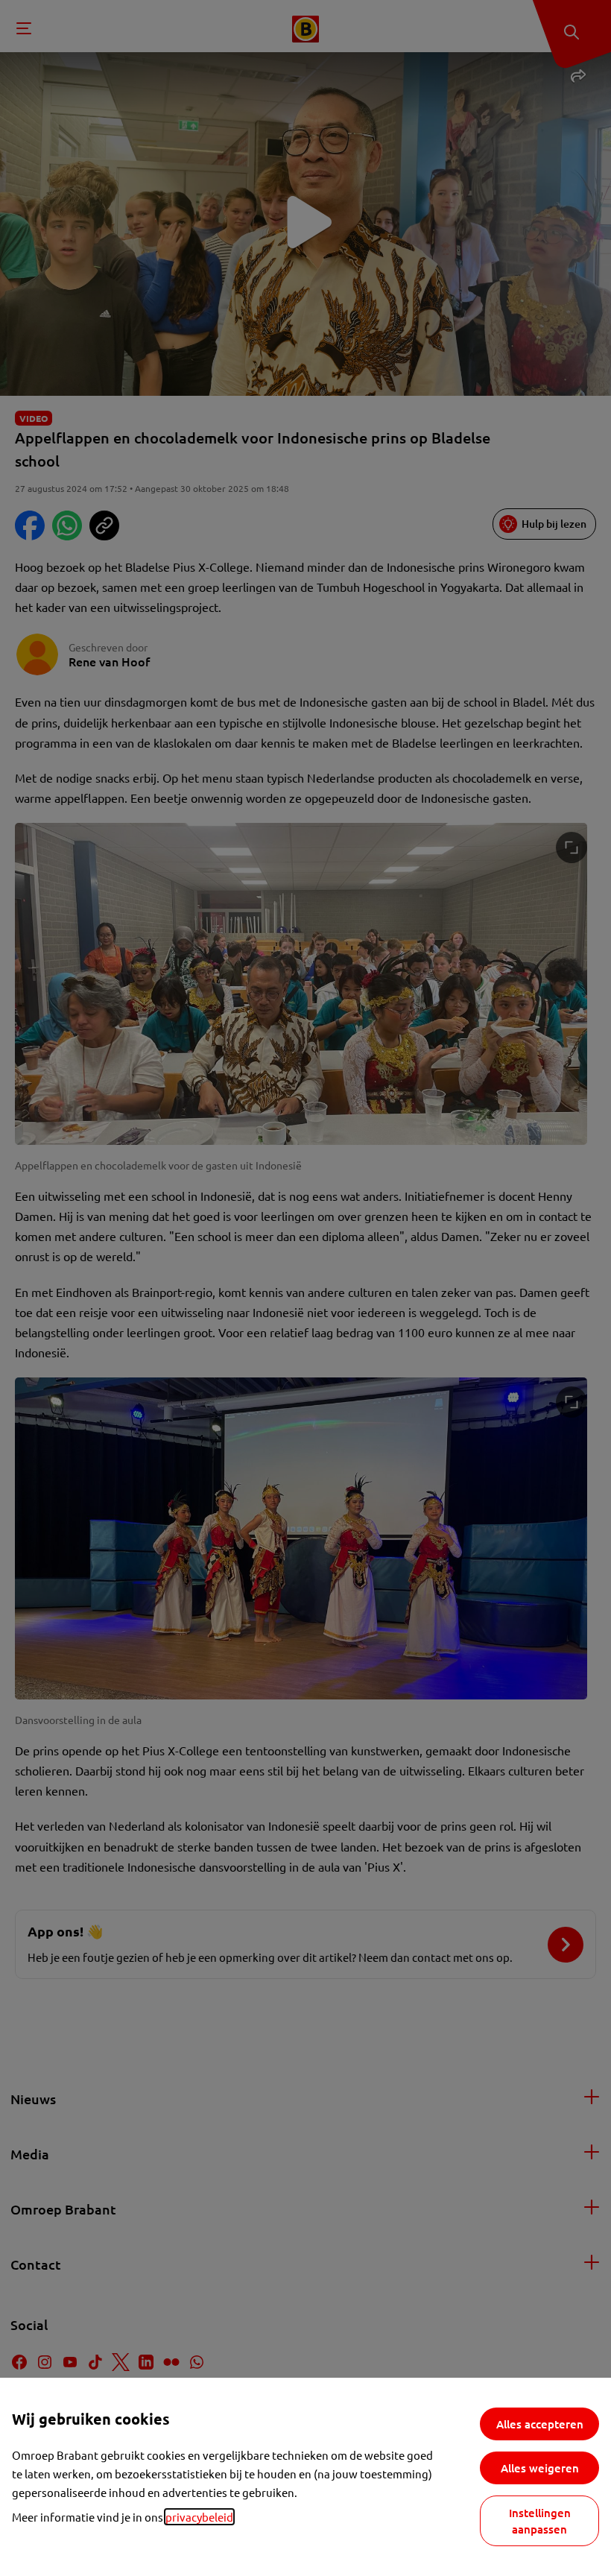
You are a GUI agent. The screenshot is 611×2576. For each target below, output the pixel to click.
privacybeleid (199, 2517)
